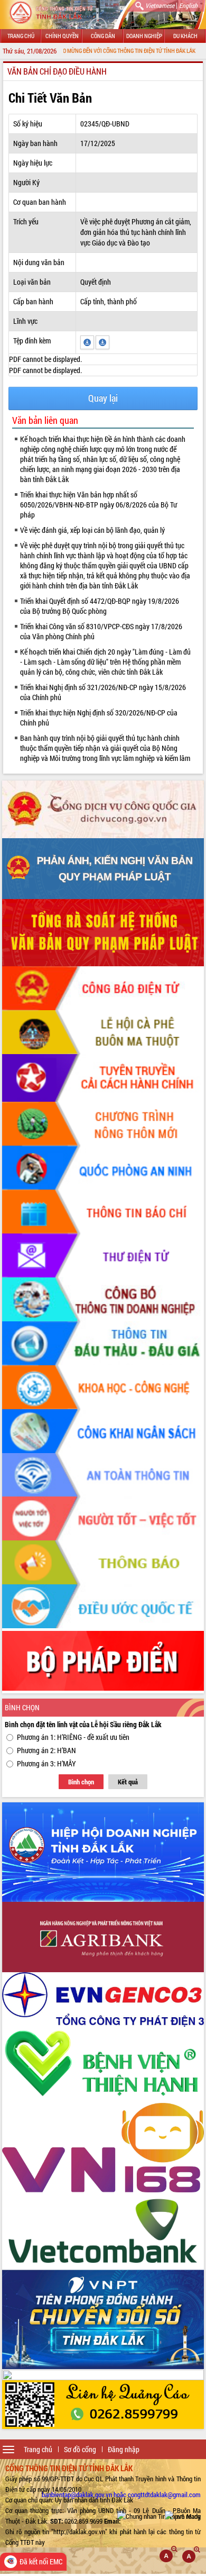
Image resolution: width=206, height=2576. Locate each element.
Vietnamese (160, 5)
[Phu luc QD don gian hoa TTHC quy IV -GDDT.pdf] (88, 341)
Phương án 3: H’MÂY (46, 1763)
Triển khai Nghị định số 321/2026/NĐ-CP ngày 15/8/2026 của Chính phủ (103, 692)
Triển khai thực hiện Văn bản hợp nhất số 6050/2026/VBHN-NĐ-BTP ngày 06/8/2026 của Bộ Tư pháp (99, 505)
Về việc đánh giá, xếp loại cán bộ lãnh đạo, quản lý (92, 530)
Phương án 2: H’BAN (46, 1750)
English (188, 5)
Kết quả (128, 1782)
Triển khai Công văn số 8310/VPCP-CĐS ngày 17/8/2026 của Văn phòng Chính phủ (101, 631)
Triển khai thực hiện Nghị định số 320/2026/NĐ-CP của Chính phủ (99, 718)
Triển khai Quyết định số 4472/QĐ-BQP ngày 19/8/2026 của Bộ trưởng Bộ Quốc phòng (100, 606)
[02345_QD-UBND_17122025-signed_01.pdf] (102, 341)
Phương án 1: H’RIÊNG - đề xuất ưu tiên (73, 1737)
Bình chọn (81, 1782)
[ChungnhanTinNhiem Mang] (159, 2516)
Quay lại (103, 398)
